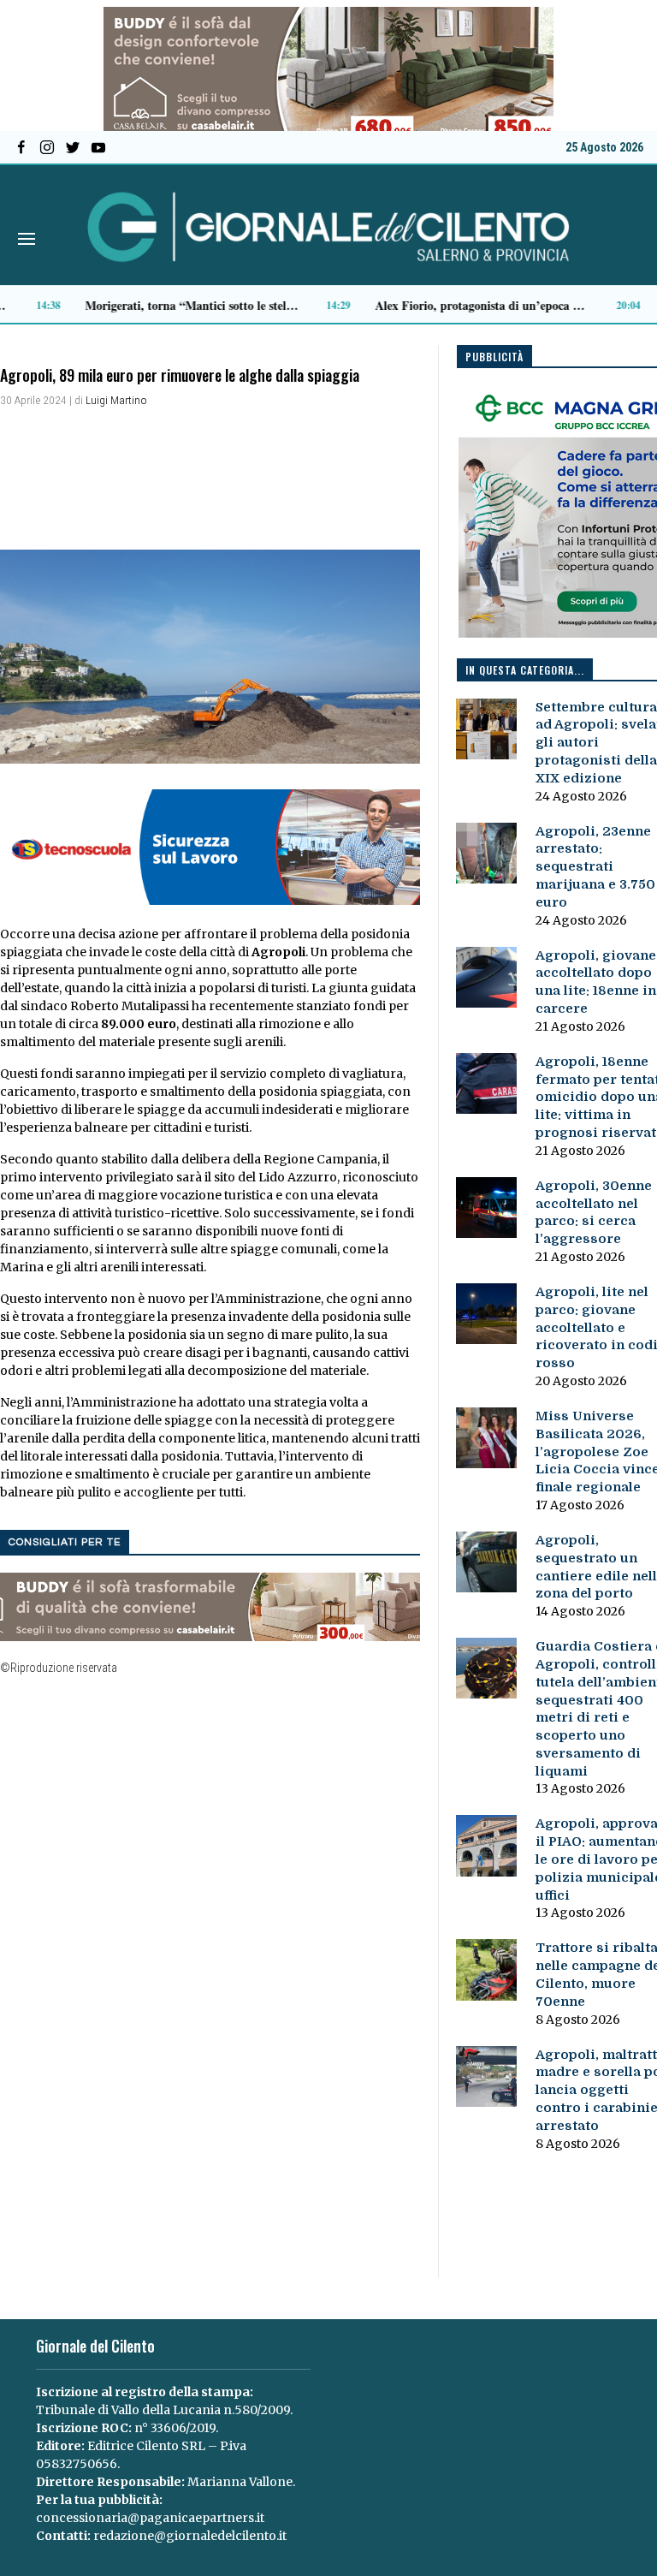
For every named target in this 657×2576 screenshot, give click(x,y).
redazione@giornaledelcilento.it (190, 2536)
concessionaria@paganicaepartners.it (150, 2518)
